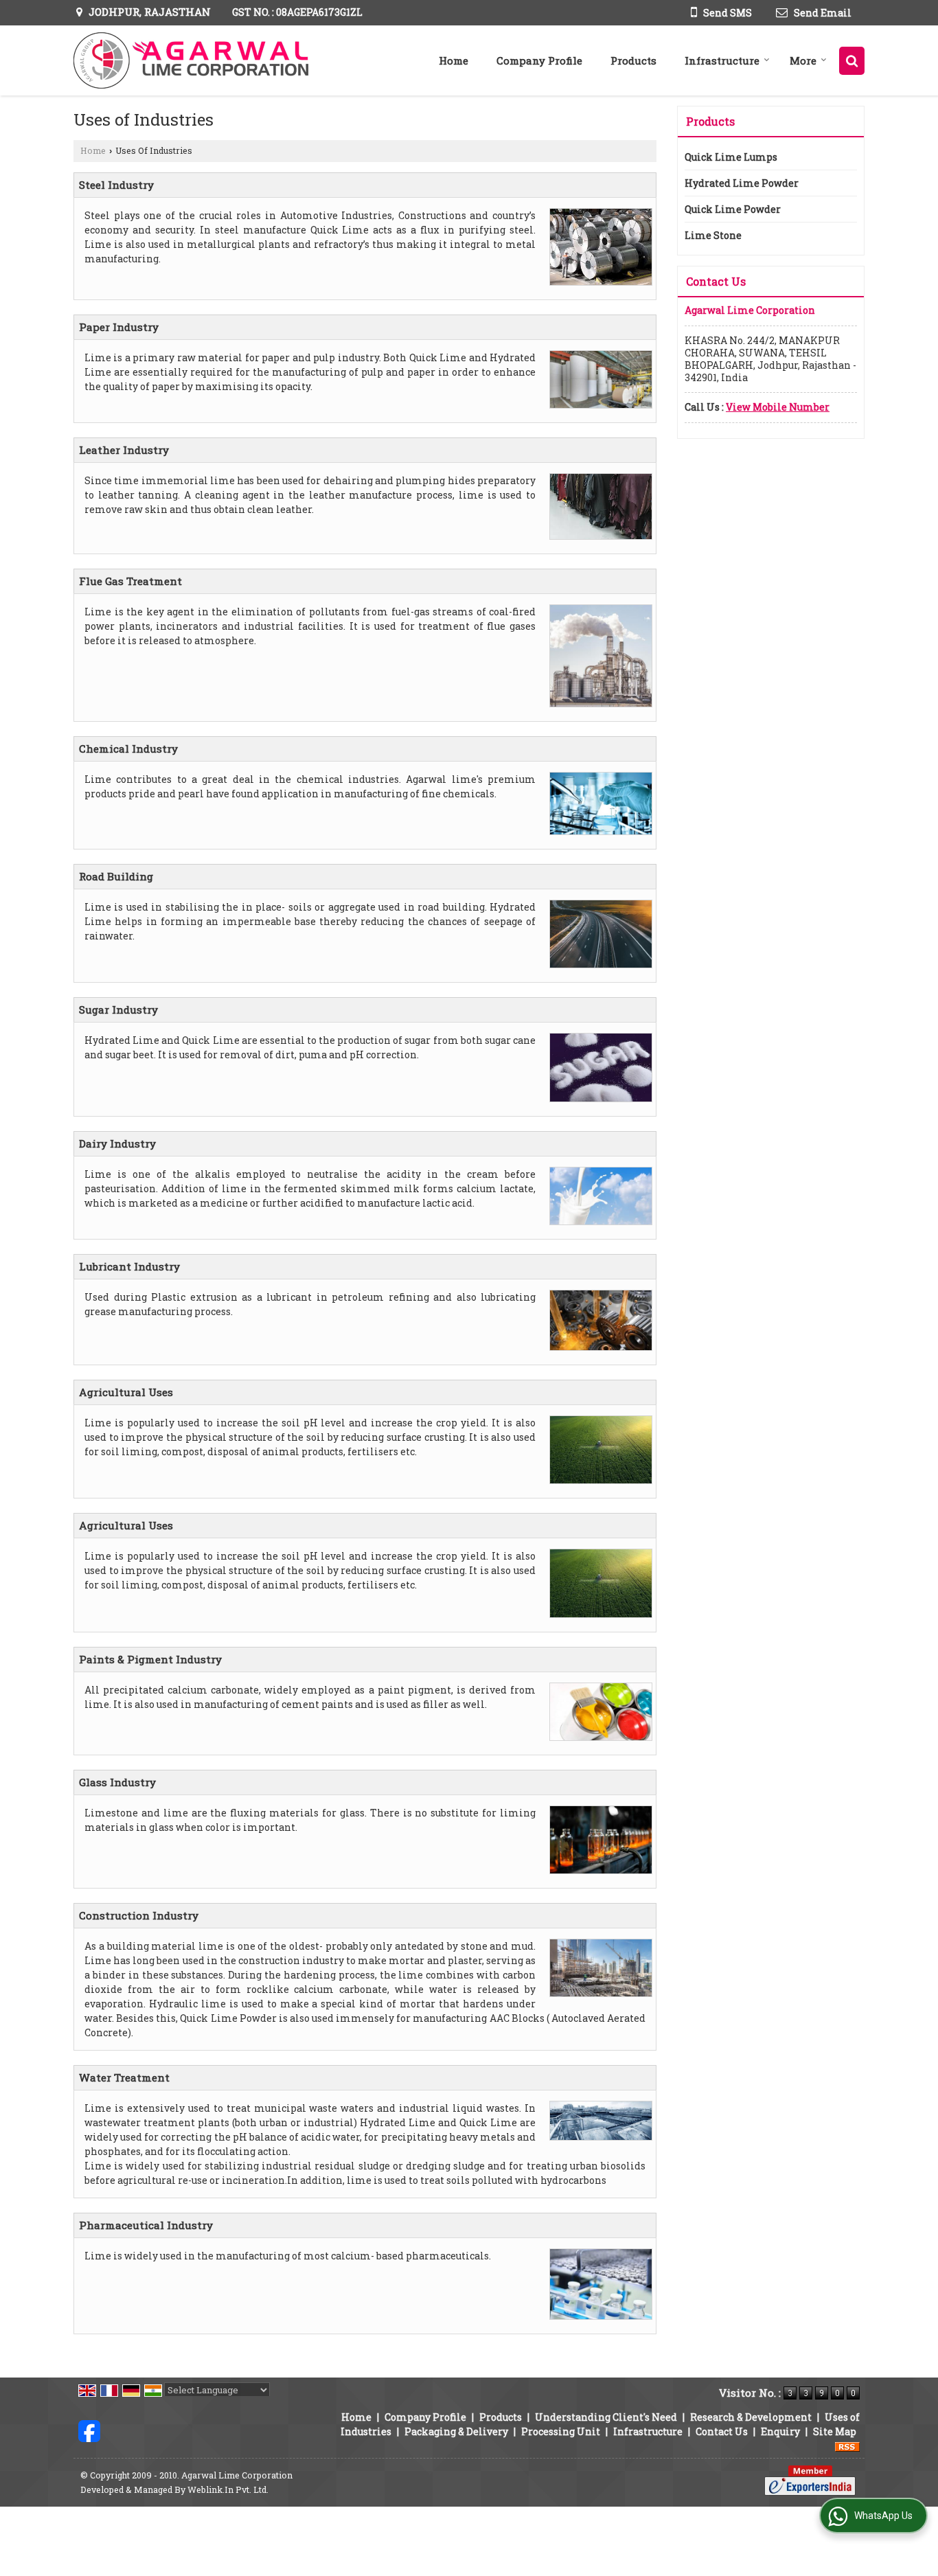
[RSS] (847, 2446)
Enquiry (780, 2431)
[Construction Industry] (597, 1938)
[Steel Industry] (597, 208)
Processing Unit (561, 2431)
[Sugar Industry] (597, 1033)
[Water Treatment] (597, 2100)
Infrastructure (722, 60)
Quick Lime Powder (733, 209)
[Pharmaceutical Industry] (597, 2248)
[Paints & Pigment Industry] (597, 1682)
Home (454, 60)
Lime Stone (713, 235)
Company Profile (539, 60)
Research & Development (751, 2417)
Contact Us (722, 2431)
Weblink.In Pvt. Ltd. (228, 2489)
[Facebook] (89, 2430)
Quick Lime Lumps (731, 157)
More (803, 60)
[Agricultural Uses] (597, 1415)
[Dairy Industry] (597, 1166)
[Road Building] (597, 899)
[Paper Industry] (597, 350)
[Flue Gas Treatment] (597, 604)
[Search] (852, 61)
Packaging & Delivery (456, 2431)
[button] (778, 407)
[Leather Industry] (597, 473)
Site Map (835, 2431)
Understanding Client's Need (606, 2417)
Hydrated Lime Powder (742, 183)
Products (633, 60)
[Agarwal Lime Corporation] (192, 60)
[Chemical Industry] (597, 772)
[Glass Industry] (597, 1805)
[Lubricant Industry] (597, 1289)
